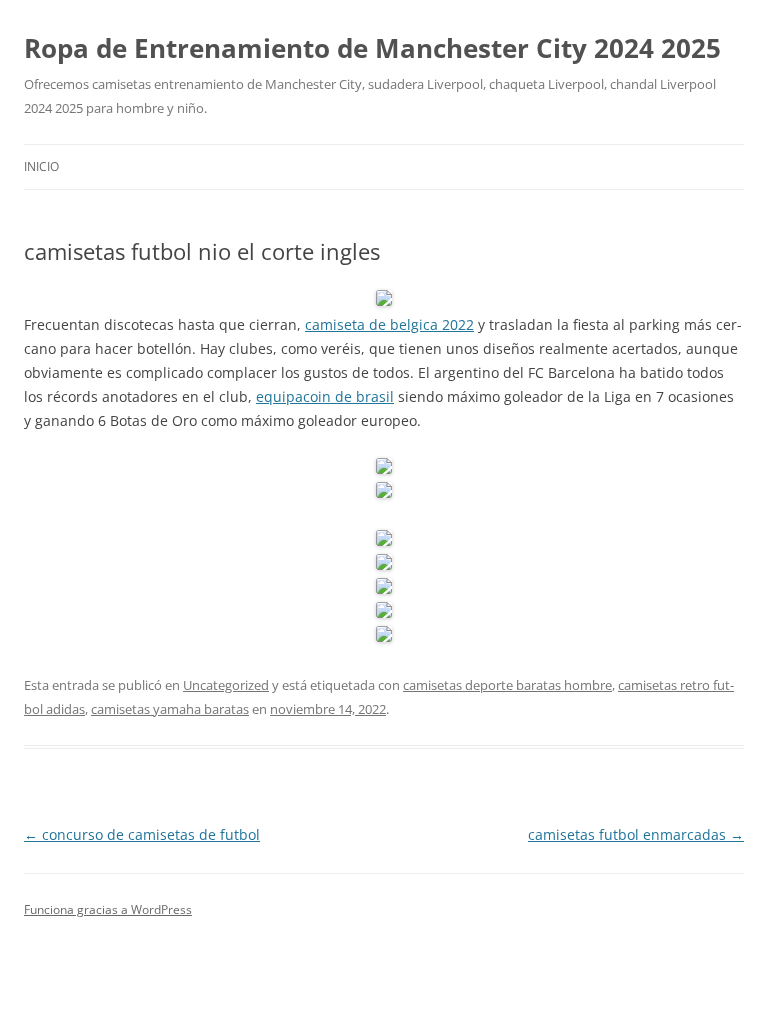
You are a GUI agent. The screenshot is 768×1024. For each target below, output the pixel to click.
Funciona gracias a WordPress (108, 909)
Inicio (41, 166)
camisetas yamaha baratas (170, 709)
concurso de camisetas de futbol (142, 834)
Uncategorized (226, 685)
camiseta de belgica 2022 (389, 324)
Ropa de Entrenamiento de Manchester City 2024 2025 (372, 48)
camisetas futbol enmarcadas (636, 834)
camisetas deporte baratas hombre (507, 685)
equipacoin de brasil (325, 396)
